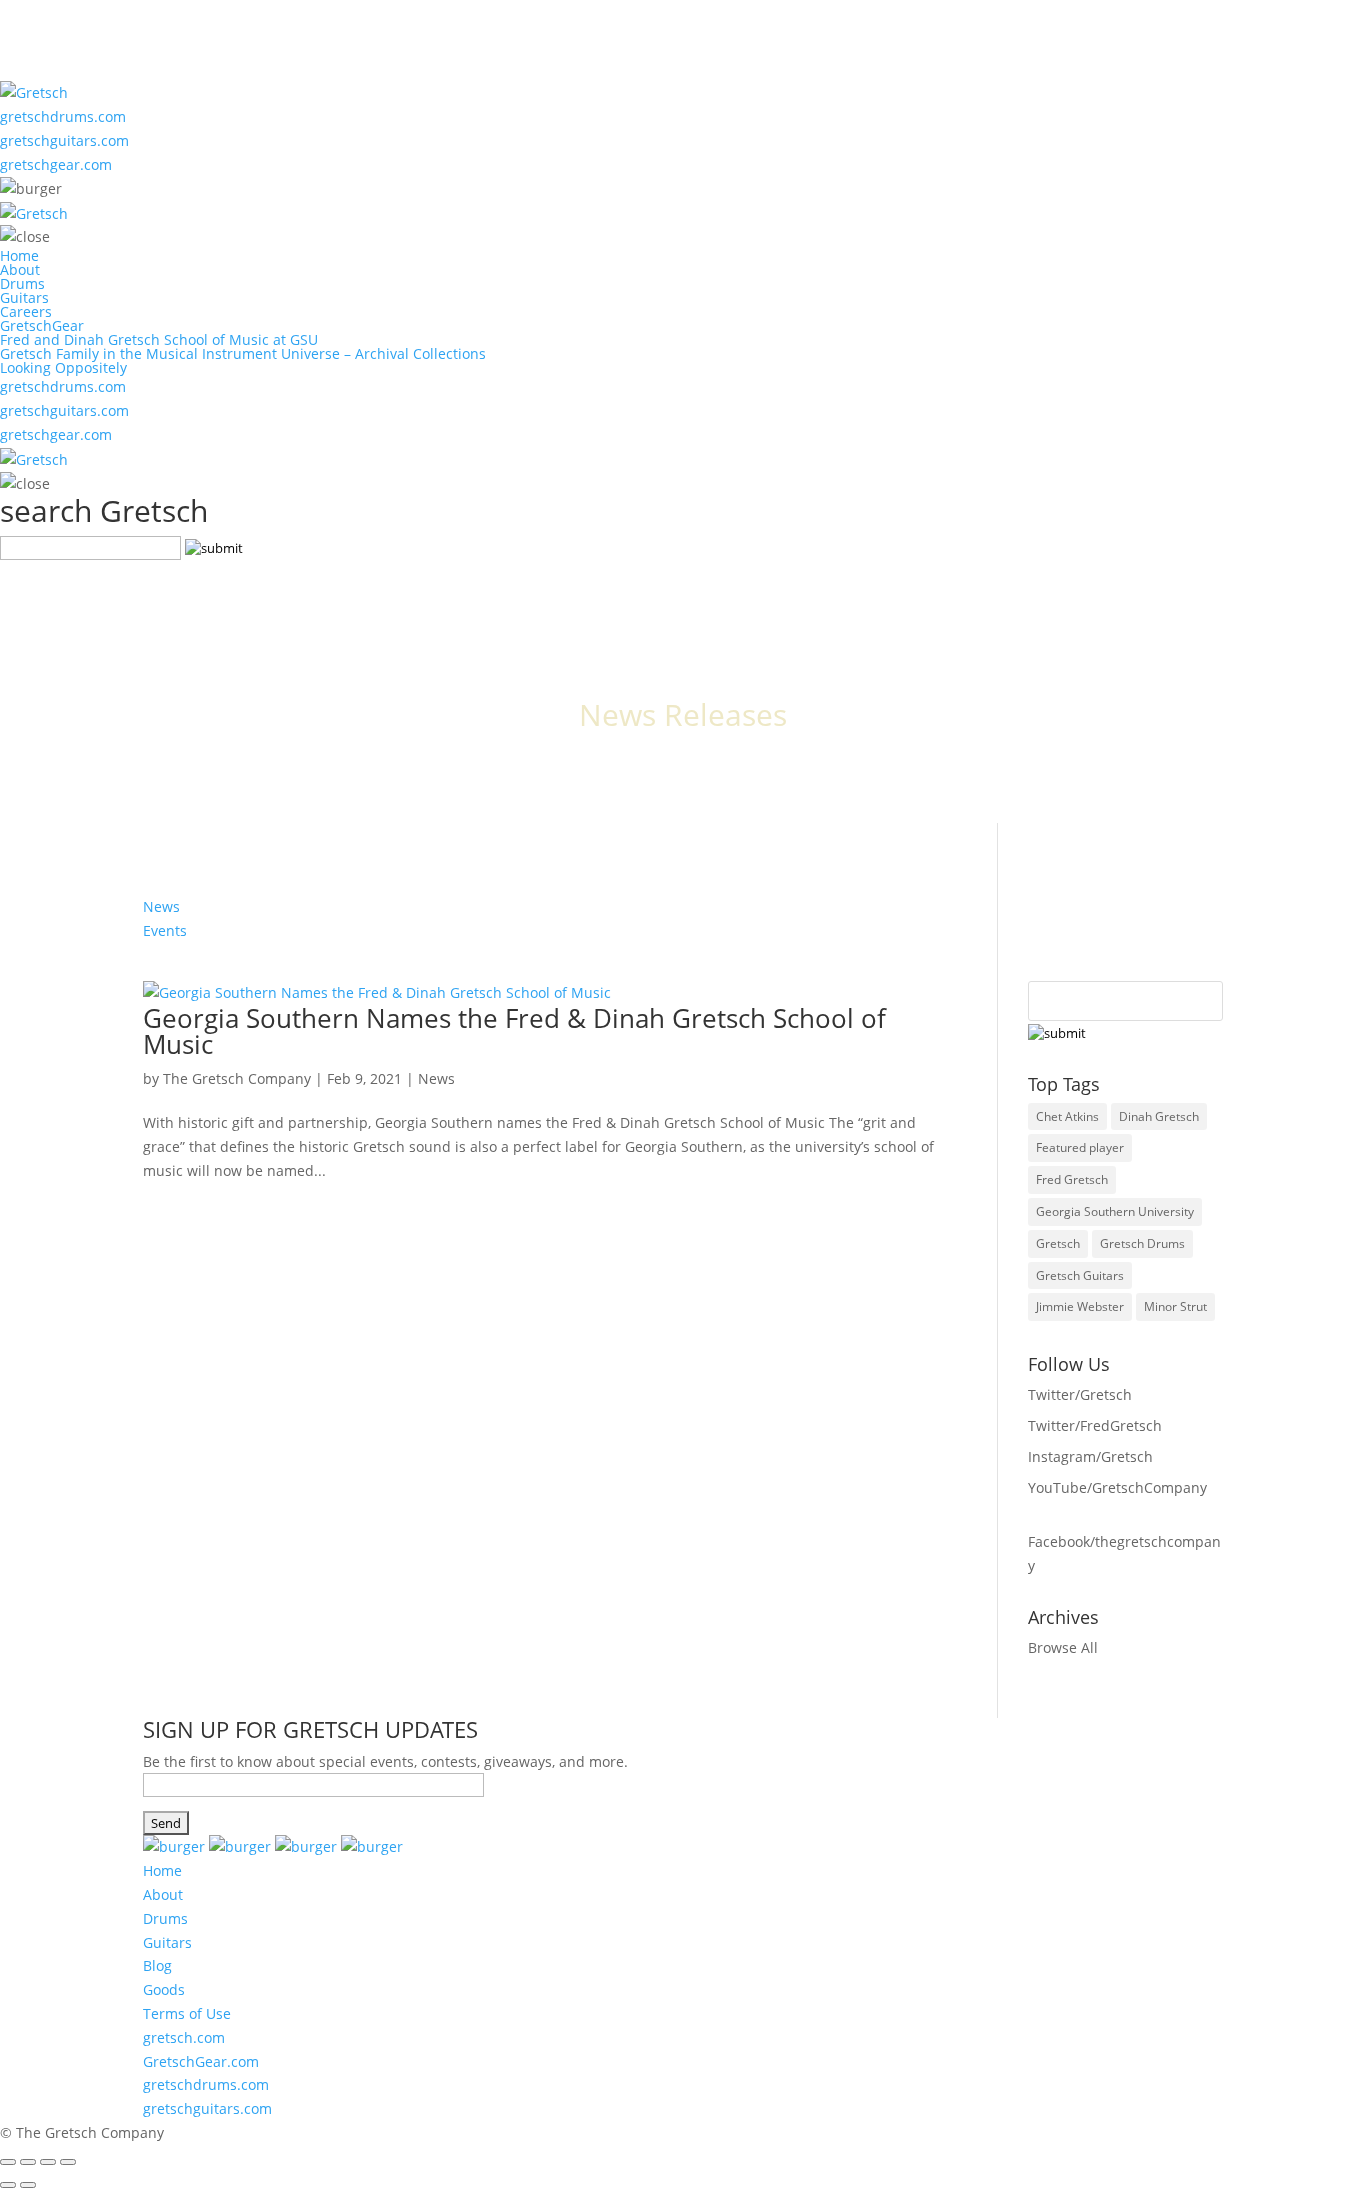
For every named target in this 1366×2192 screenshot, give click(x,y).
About (20, 269)
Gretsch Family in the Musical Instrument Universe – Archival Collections (243, 353)
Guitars (24, 297)
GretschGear (42, 325)
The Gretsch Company (237, 1078)
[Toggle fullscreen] (48, 2162)
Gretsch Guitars (1080, 1275)
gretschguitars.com (64, 140)
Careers (26, 311)
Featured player (1080, 1147)
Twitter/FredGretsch (1095, 1425)
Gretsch (1058, 1243)
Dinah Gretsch (1159, 1116)
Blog (157, 1965)
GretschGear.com (201, 2061)
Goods (164, 1989)
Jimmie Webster (1080, 1306)
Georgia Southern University (1115, 1211)
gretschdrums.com (63, 116)
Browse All (1063, 1647)
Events (165, 930)
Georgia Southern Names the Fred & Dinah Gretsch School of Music (514, 1031)
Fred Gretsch (1072, 1179)
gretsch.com (184, 2037)
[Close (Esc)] (8, 2162)
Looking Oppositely (63, 367)
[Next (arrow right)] (28, 2185)
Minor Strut (1175, 1306)
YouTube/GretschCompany (1117, 1487)
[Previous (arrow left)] (8, 2185)
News (161, 906)
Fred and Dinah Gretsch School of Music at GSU (159, 339)
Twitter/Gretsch (1080, 1394)
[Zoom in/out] (68, 2162)
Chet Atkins (1067, 1116)
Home (19, 255)
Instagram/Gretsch (1090, 1456)
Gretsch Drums (1142, 1243)
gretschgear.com (56, 164)
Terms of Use (187, 2013)
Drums (22, 283)
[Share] (28, 2162)
